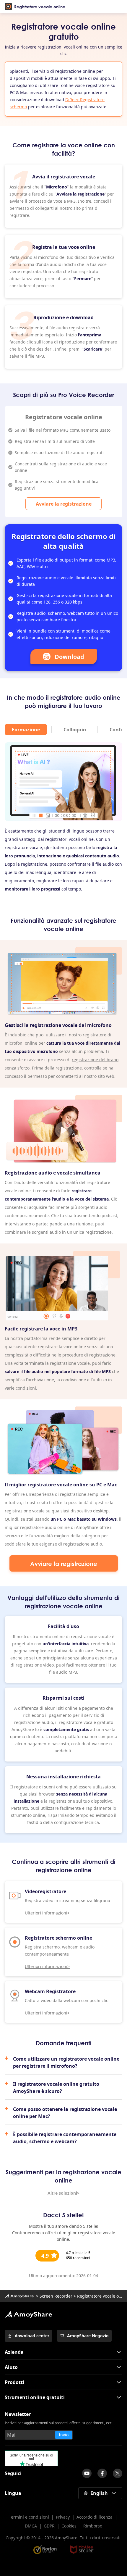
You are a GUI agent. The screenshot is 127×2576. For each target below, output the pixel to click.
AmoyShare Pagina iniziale (28, 2314)
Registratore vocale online (40, 7)
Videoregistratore (45, 1891)
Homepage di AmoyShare (19, 2296)
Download (69, 657)
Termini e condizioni (29, 2517)
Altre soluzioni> (63, 2193)
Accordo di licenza (95, 2517)
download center (32, 2336)
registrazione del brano (95, 1060)
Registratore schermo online (58, 1938)
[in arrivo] (87, 2473)
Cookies (69, 2526)
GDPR (49, 2526)
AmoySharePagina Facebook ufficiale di (102, 2473)
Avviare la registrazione (64, 504)
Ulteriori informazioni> (47, 1913)
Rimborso (93, 2526)
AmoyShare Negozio (88, 2336)
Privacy (63, 2517)
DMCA (31, 2526)
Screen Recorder (56, 2296)
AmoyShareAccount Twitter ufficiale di (118, 2473)
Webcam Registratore (50, 1991)
